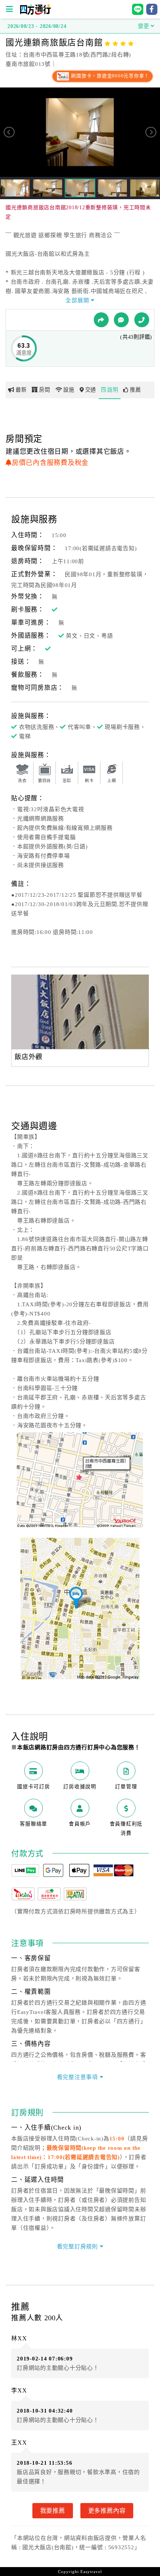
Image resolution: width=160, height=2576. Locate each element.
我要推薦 (53, 2510)
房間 (45, 390)
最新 (21, 390)
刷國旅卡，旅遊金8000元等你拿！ (110, 76)
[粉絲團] (121, 320)
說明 (113, 390)
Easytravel (91, 2572)
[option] (80, 1012)
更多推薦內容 (107, 2510)
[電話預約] (142, 320)
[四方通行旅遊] (35, 13)
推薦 (135, 390)
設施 (69, 390)
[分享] (101, 320)
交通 (91, 390)
